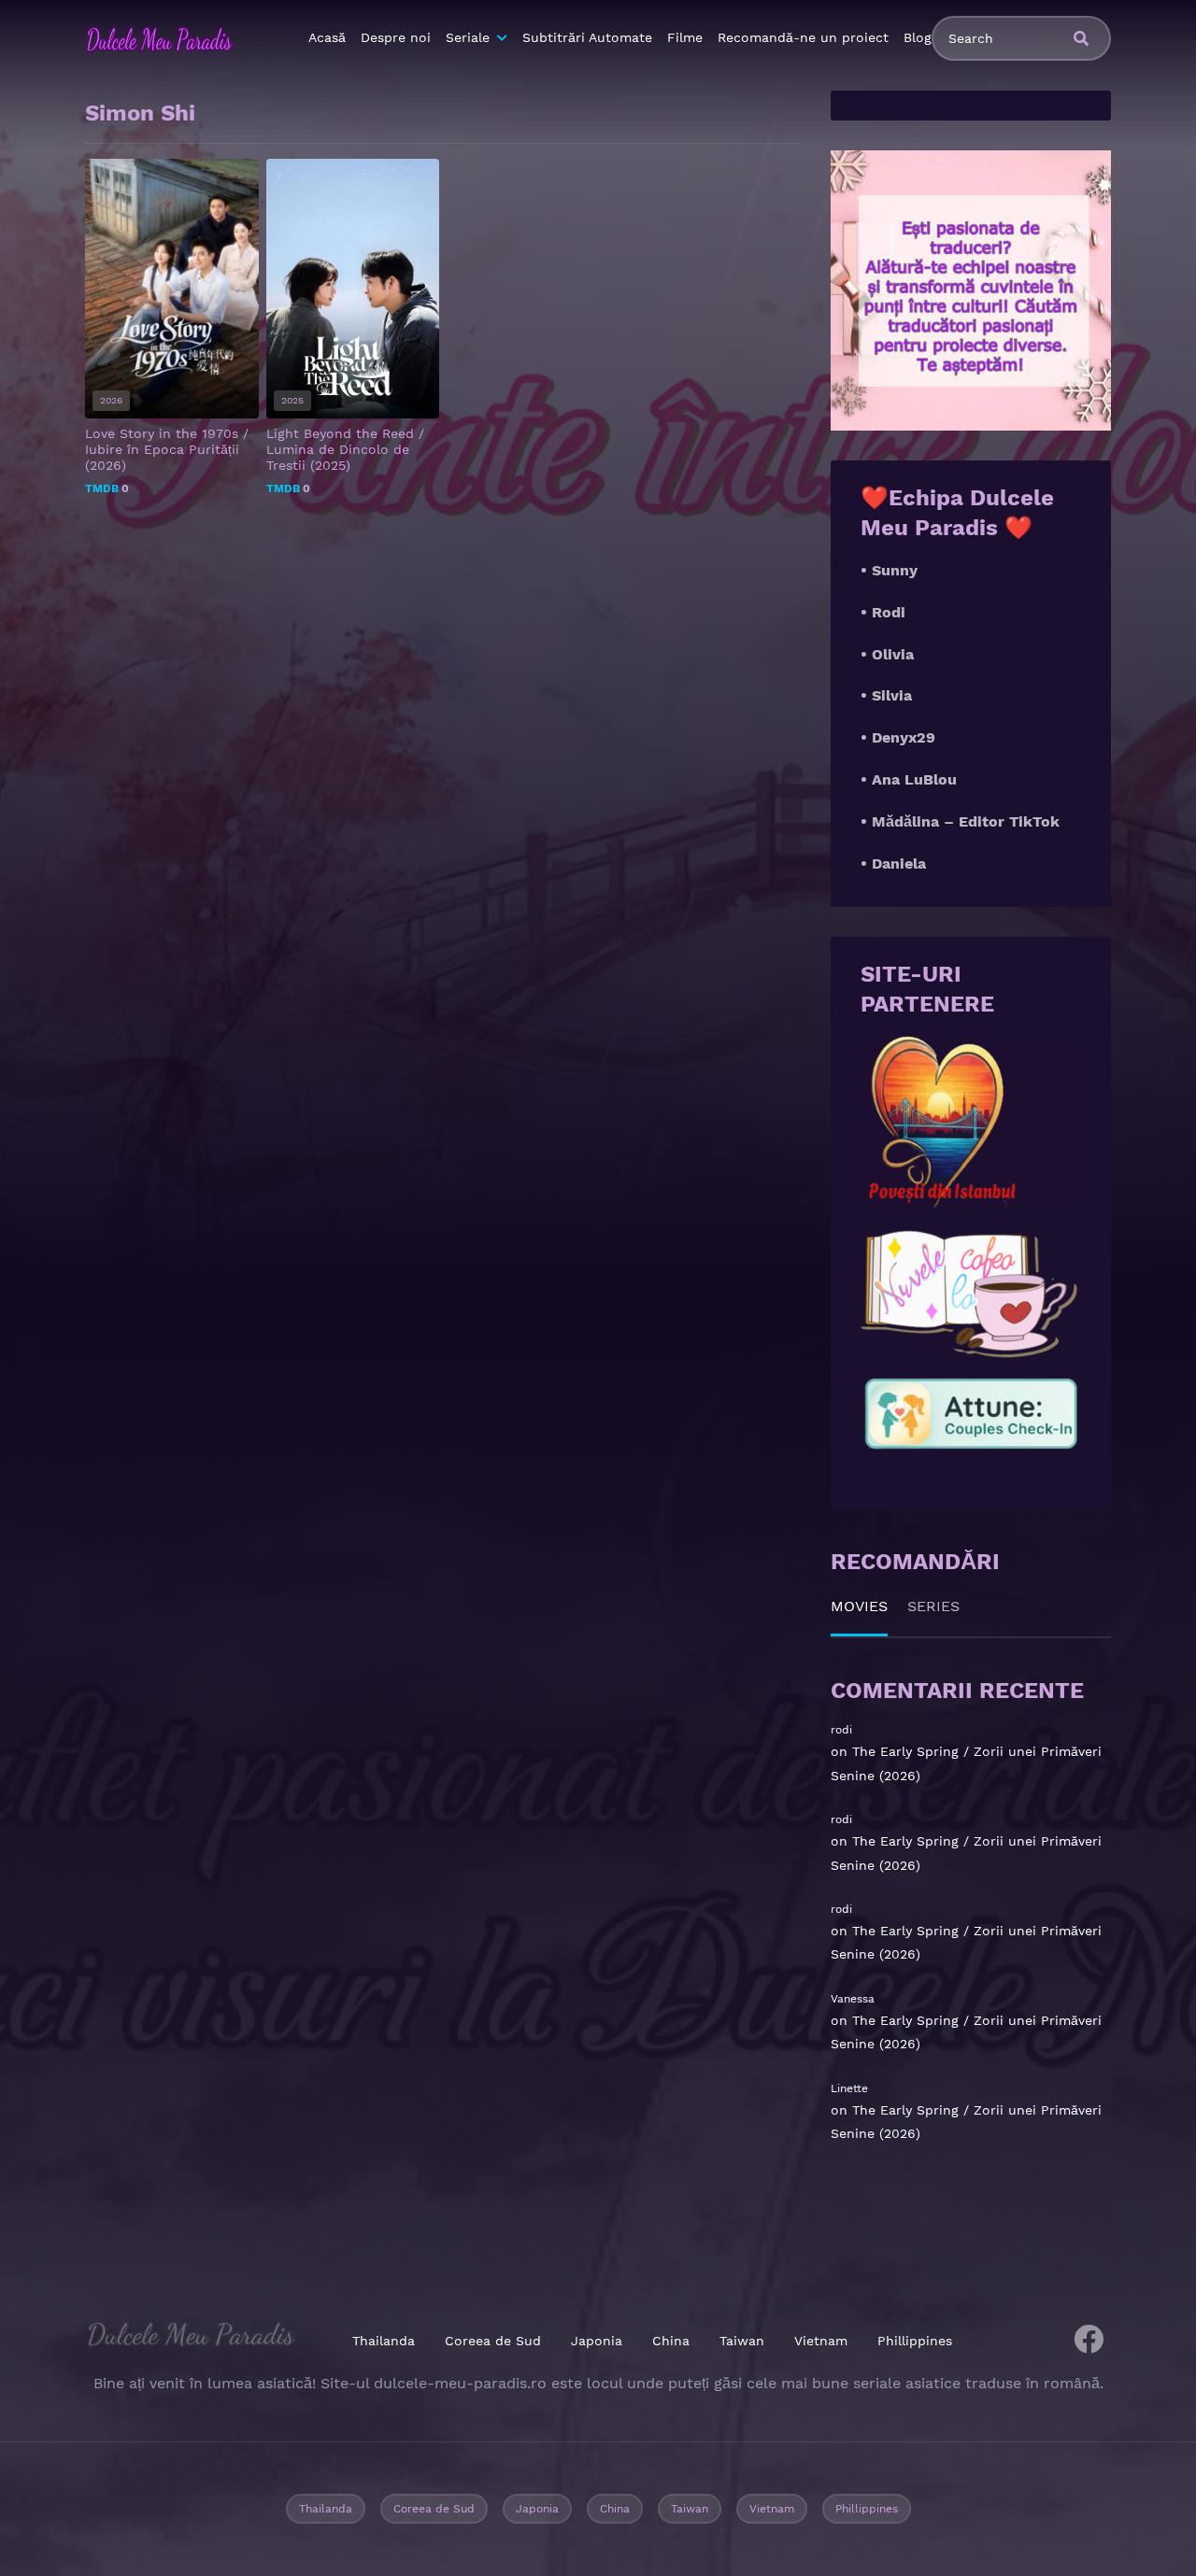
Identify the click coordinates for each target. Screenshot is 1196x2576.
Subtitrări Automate (587, 37)
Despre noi (396, 37)
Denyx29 (904, 737)
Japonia (597, 2341)
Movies (859, 1606)
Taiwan (742, 2341)
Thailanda (384, 2341)
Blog (918, 37)
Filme (685, 37)
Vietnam (821, 2341)
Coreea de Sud (493, 2341)
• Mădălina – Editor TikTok (960, 821)
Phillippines (915, 2341)
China (671, 2341)
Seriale (468, 37)
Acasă (327, 37)
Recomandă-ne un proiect (803, 37)
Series (933, 1606)
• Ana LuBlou (909, 779)
